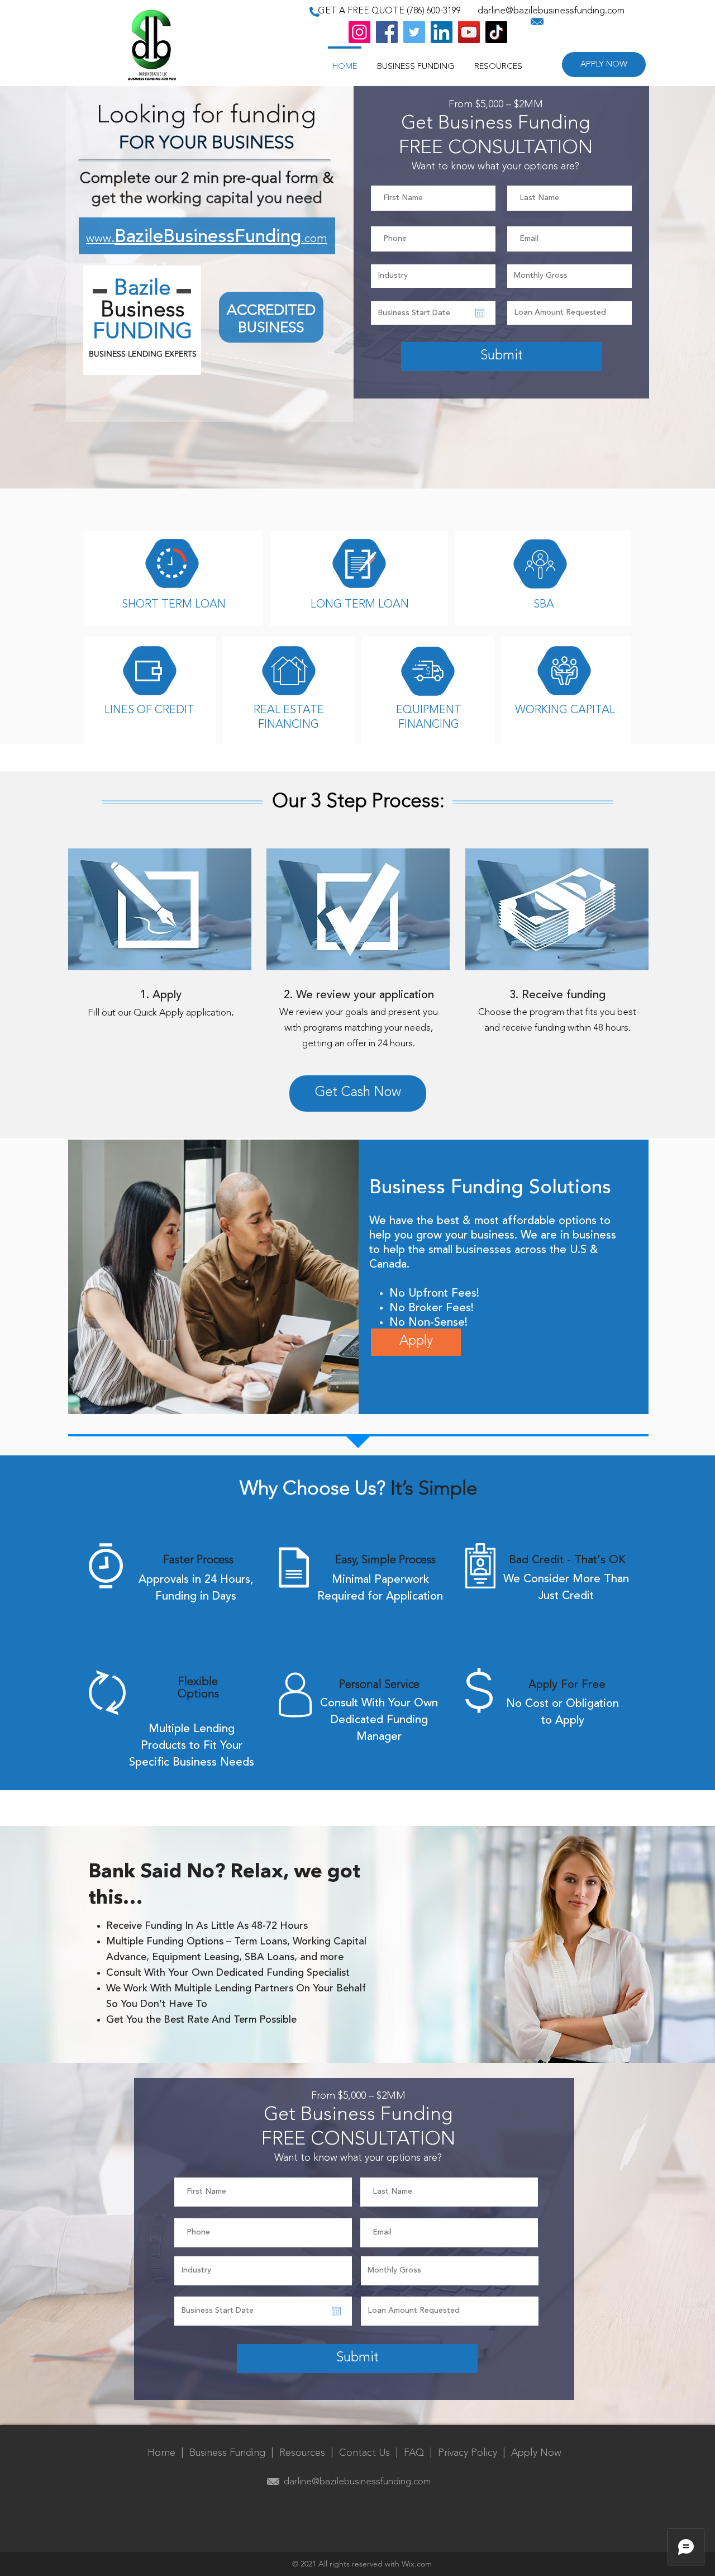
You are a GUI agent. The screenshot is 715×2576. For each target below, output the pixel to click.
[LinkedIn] (442, 32)
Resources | (309, 2453)
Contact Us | (371, 2453)
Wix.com (417, 2564)
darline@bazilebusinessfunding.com (551, 11)
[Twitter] (414, 32)
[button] (498, 62)
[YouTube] (469, 32)
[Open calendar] (480, 313)
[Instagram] (359, 32)
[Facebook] (387, 32)
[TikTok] (496, 32)
